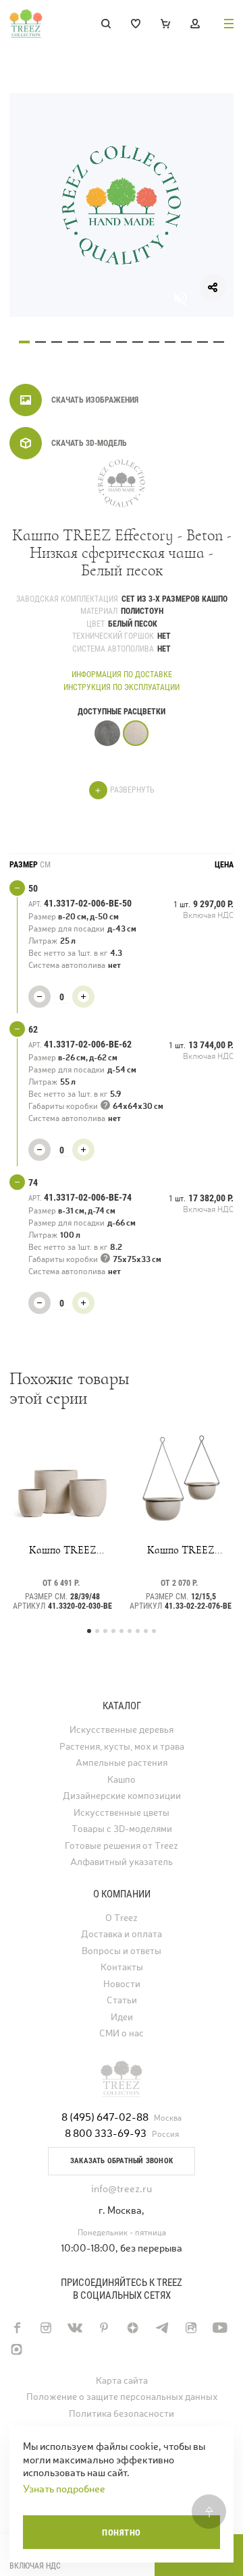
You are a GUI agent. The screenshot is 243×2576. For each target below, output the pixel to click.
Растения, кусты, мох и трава (122, 1747)
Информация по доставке (122, 675)
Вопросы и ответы (122, 1951)
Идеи (122, 2017)
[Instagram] (46, 2328)
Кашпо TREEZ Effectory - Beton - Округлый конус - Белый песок (62, 1550)
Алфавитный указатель (122, 1862)
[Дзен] (133, 2328)
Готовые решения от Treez (122, 1846)
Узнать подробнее (64, 2489)
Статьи (122, 2000)
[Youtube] (220, 2328)
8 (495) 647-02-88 (105, 2117)
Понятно (122, 2532)
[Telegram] (162, 2328)
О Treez (122, 1918)
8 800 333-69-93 (106, 2133)
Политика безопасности (122, 2414)
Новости (122, 1984)
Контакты (122, 1967)
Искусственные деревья (122, 1730)
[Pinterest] (104, 2328)
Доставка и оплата (122, 1934)
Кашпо (122, 1780)
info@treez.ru (122, 2188)
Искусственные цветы (122, 1813)
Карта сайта (122, 2381)
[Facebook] (17, 2328)
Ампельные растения (122, 1763)
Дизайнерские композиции (122, 1796)
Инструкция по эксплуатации (122, 687)
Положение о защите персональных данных (122, 2397)
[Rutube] (191, 2328)
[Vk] (75, 2328)
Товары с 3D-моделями (122, 1829)
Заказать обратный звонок (122, 2161)
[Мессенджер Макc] (17, 2349)
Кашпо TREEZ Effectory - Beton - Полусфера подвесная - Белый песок (181, 1550)
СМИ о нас (122, 2033)
